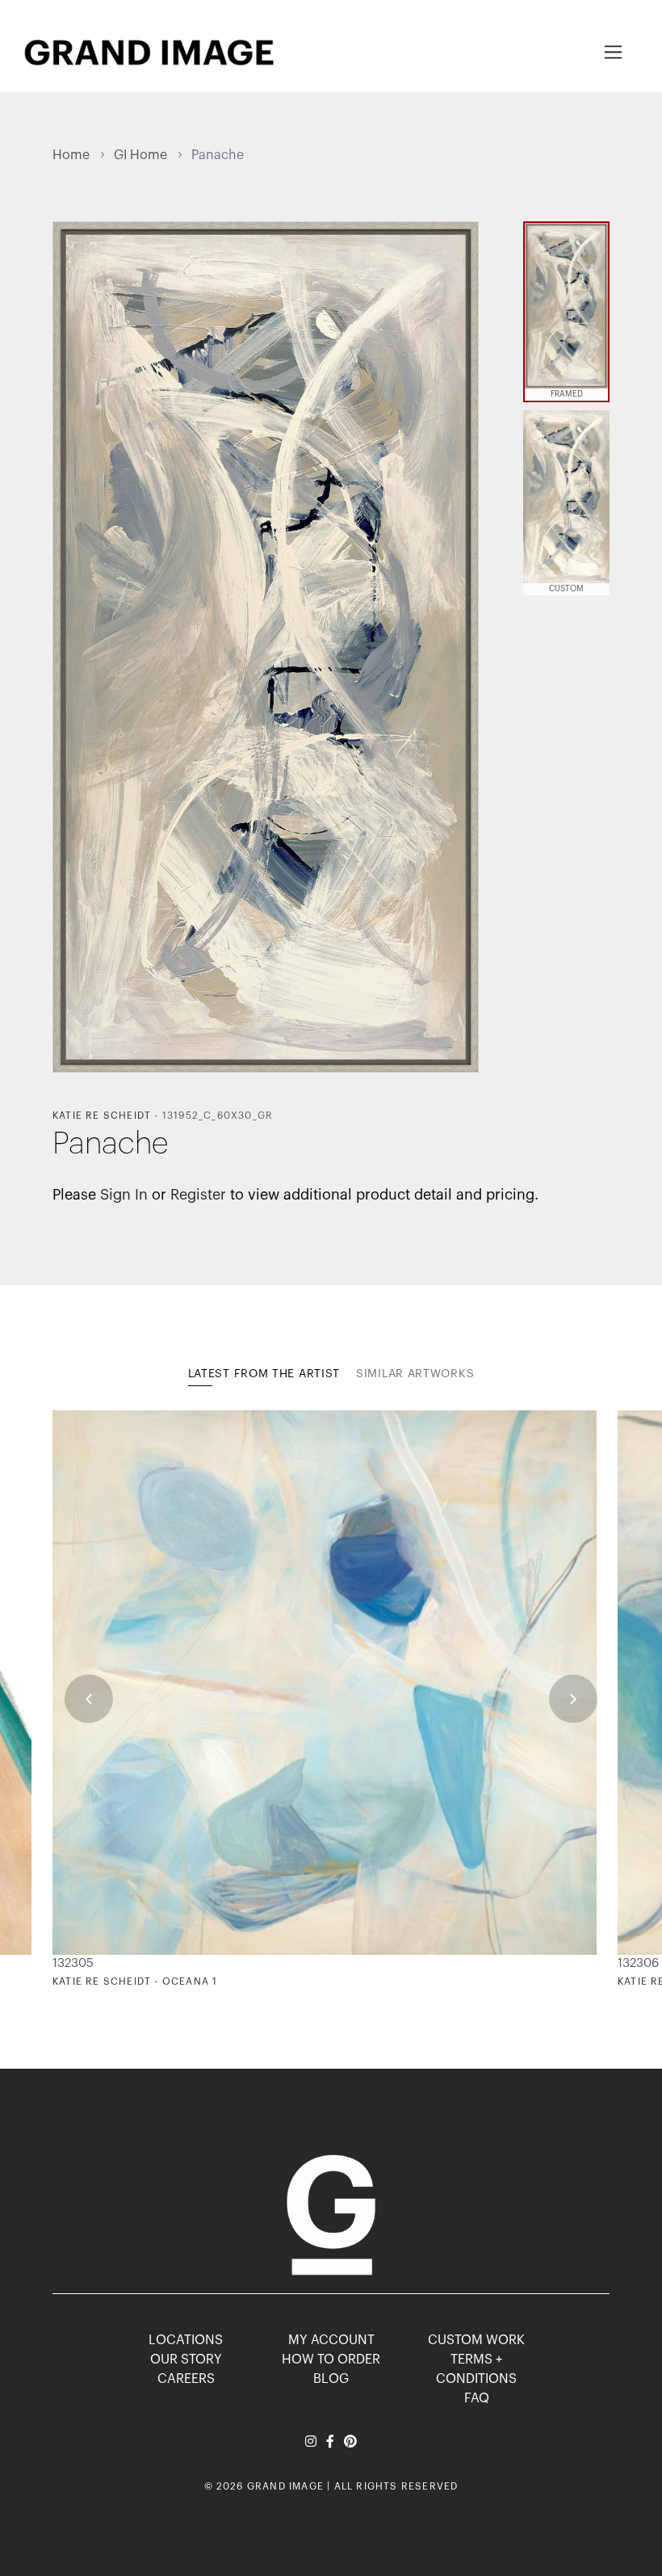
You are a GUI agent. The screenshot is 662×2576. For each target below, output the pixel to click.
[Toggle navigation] (613, 52)
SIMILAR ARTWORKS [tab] (415, 1374)
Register (198, 1195)
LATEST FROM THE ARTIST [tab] (264, 1374)
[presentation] (89, 1699)
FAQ (477, 2398)
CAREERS (186, 2379)
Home (71, 155)
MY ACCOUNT (331, 2340)
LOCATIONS (186, 2340)
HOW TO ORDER (331, 2360)
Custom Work (476, 2340)
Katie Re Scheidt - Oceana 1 (135, 1981)
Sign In (124, 1195)
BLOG (331, 2379)
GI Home (140, 155)
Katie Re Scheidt (102, 1116)
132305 (73, 1963)
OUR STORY (186, 2360)
